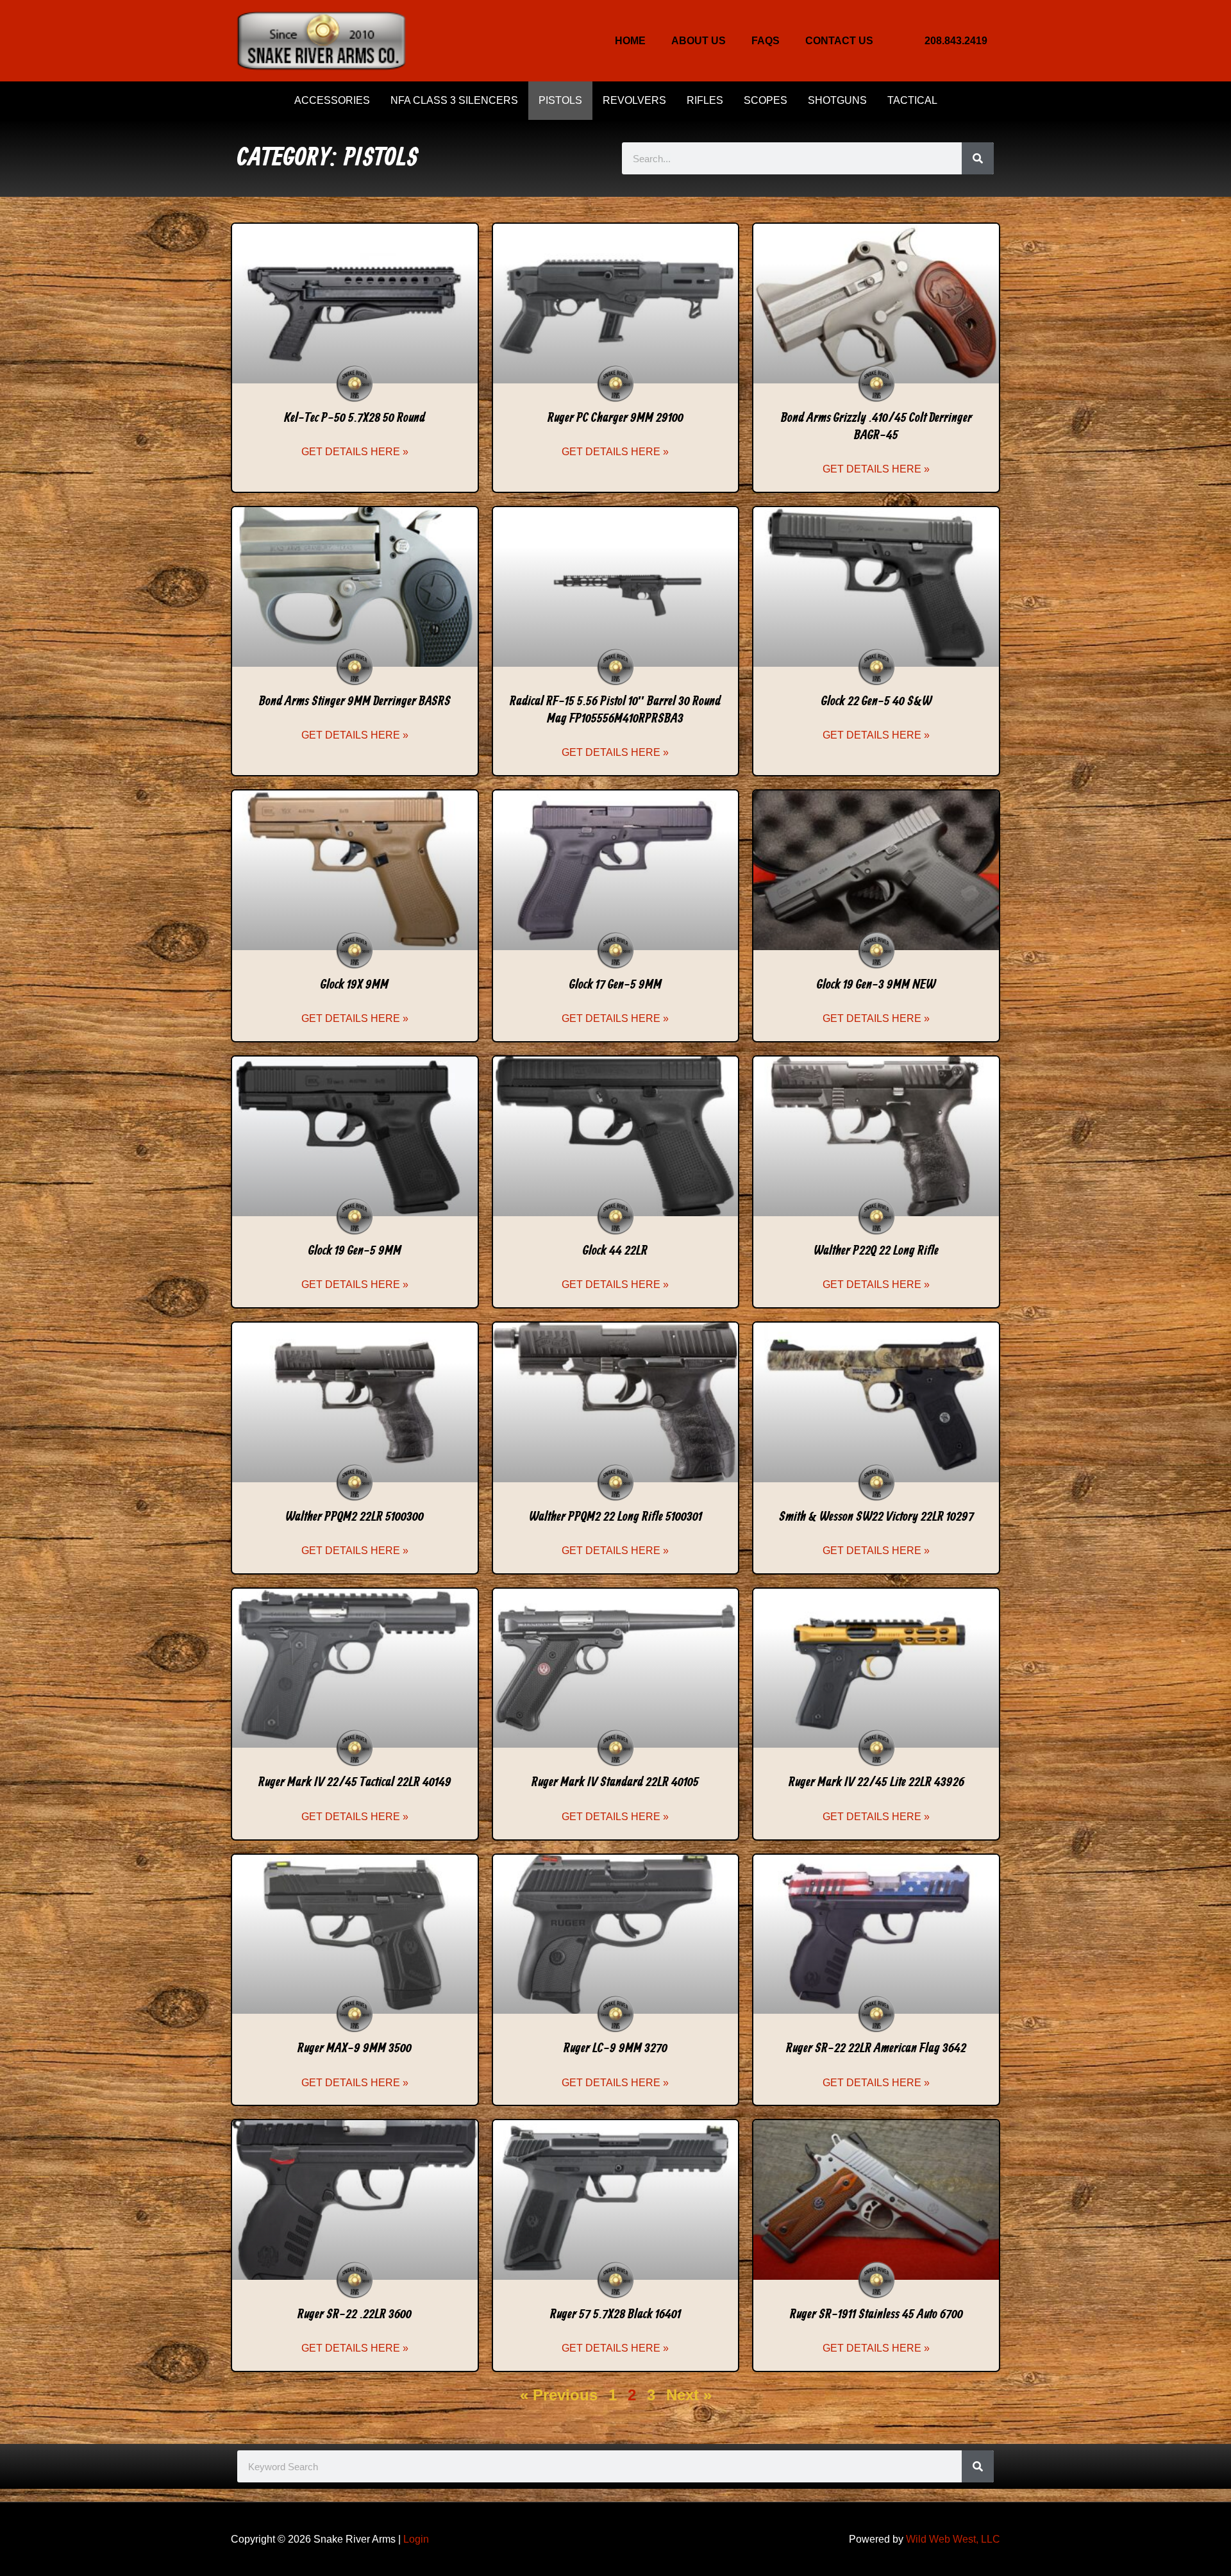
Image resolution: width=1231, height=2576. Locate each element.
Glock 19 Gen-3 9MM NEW (876, 985)
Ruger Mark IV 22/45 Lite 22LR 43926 (876, 1782)
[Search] (978, 158)
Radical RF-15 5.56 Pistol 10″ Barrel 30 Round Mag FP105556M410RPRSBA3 (615, 710)
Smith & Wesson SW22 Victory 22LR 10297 (876, 1517)
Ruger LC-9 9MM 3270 (615, 2048)
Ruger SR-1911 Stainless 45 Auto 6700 (876, 2314)
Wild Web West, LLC (953, 2539)
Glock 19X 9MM (355, 985)
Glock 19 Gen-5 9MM (355, 1251)
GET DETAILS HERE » (355, 452)
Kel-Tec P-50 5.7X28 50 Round (355, 418)
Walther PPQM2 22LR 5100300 (355, 1517)
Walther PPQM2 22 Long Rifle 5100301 (615, 1517)
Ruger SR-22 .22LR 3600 (355, 2314)
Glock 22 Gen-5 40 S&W (876, 701)
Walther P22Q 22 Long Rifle (876, 1251)
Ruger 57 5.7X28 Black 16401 (615, 2314)
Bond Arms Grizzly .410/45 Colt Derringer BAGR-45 (876, 427)
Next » (689, 2395)
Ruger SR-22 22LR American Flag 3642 (876, 2048)
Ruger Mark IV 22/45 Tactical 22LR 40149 (355, 1782)
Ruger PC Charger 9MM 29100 (615, 418)
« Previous (559, 2395)
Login (416, 2539)
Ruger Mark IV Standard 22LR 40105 (615, 1782)
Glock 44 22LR (615, 1251)
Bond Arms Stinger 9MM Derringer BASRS (355, 701)
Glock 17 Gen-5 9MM (615, 985)
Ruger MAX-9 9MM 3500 (355, 2048)
